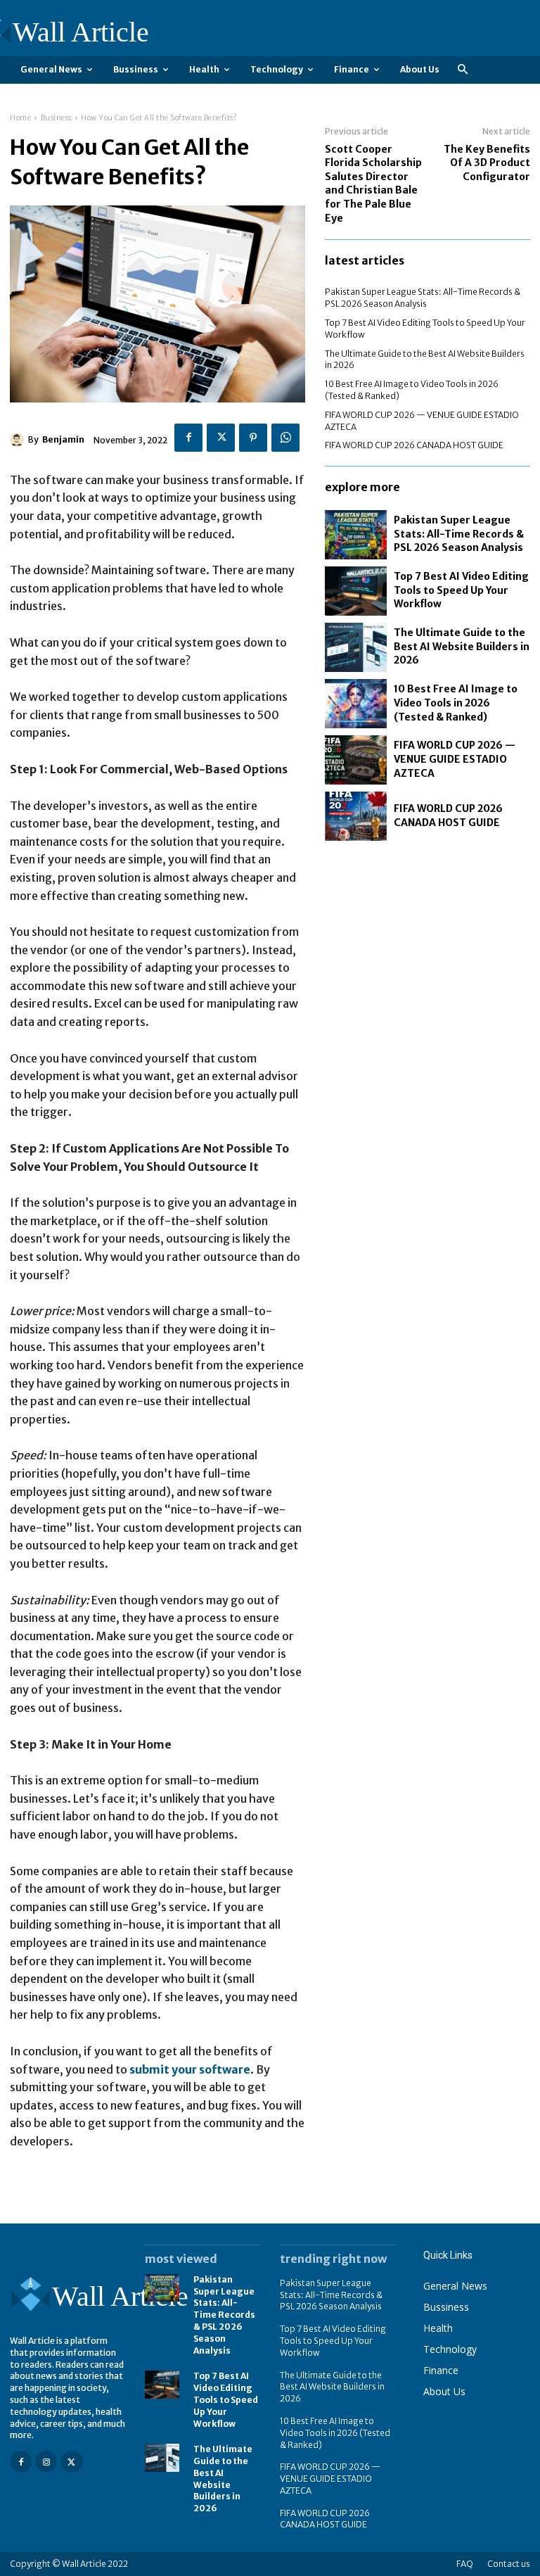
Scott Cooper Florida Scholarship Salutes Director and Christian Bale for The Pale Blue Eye (373, 184)
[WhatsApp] (285, 438)
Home (20, 118)
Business (56, 118)
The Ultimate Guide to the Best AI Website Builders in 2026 (462, 646)
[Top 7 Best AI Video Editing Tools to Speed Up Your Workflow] (356, 591)
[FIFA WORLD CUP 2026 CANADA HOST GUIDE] (356, 816)
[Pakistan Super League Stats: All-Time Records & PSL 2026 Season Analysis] (356, 535)
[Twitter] (221, 438)
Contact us (509, 2564)
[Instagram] (46, 2462)
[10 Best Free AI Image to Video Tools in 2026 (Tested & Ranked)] (356, 704)
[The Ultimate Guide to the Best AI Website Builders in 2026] (356, 647)
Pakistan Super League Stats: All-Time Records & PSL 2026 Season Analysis (423, 298)
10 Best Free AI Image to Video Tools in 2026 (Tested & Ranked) (456, 703)
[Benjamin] (19, 440)
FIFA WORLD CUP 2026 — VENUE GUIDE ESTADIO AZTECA (455, 759)
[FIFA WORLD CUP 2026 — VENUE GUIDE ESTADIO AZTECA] (356, 760)
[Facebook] (188, 438)
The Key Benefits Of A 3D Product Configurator (487, 163)
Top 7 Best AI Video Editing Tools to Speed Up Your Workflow (461, 590)
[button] (462, 70)
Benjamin (63, 439)
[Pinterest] (253, 438)
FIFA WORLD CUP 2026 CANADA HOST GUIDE (414, 445)
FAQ (465, 2564)
